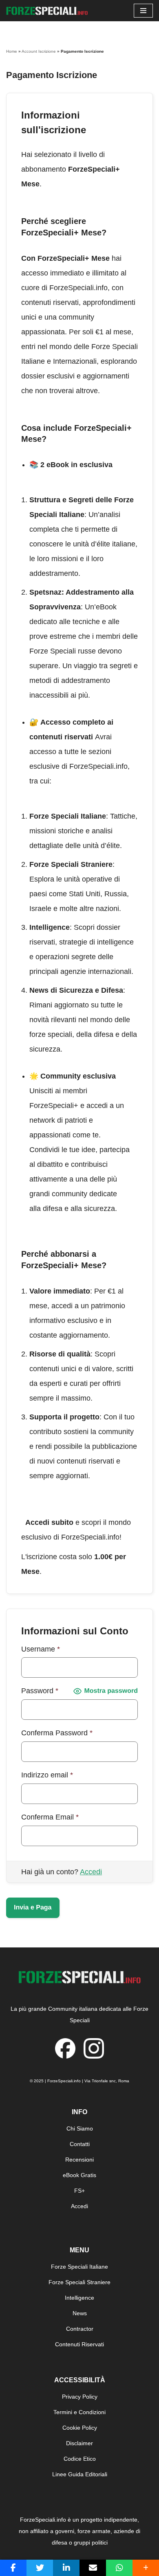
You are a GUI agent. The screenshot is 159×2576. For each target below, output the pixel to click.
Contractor (80, 2329)
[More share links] (146, 2568)
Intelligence (79, 2298)
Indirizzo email (47, 1775)
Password (40, 1691)
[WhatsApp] (119, 2568)
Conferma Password (57, 1733)
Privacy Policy (80, 2397)
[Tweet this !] (40, 2568)
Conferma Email (50, 1817)
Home (12, 51)
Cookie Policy (80, 2428)
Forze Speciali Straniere (79, 2282)
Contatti (80, 2144)
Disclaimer (79, 2443)
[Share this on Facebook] (13, 2568)
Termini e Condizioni (79, 2412)
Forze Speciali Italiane (79, 2267)
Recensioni (79, 2160)
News (80, 2313)
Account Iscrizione (39, 51)
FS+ (79, 2191)
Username (41, 1649)
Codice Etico (80, 2459)
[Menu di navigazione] (143, 11)
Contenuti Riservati (79, 2344)
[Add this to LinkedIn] (66, 2568)
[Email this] (93, 2568)
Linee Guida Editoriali (80, 2474)
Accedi (91, 1872)
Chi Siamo (80, 2128)
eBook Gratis (79, 2175)
